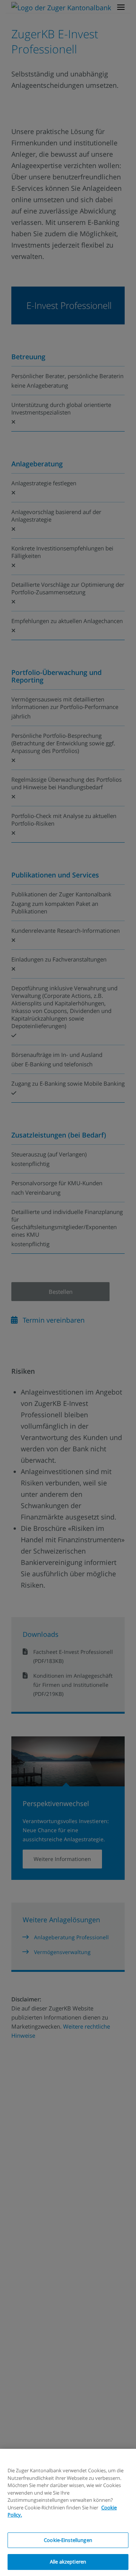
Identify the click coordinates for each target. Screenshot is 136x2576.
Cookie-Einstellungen (68, 2540)
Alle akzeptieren (68, 2562)
